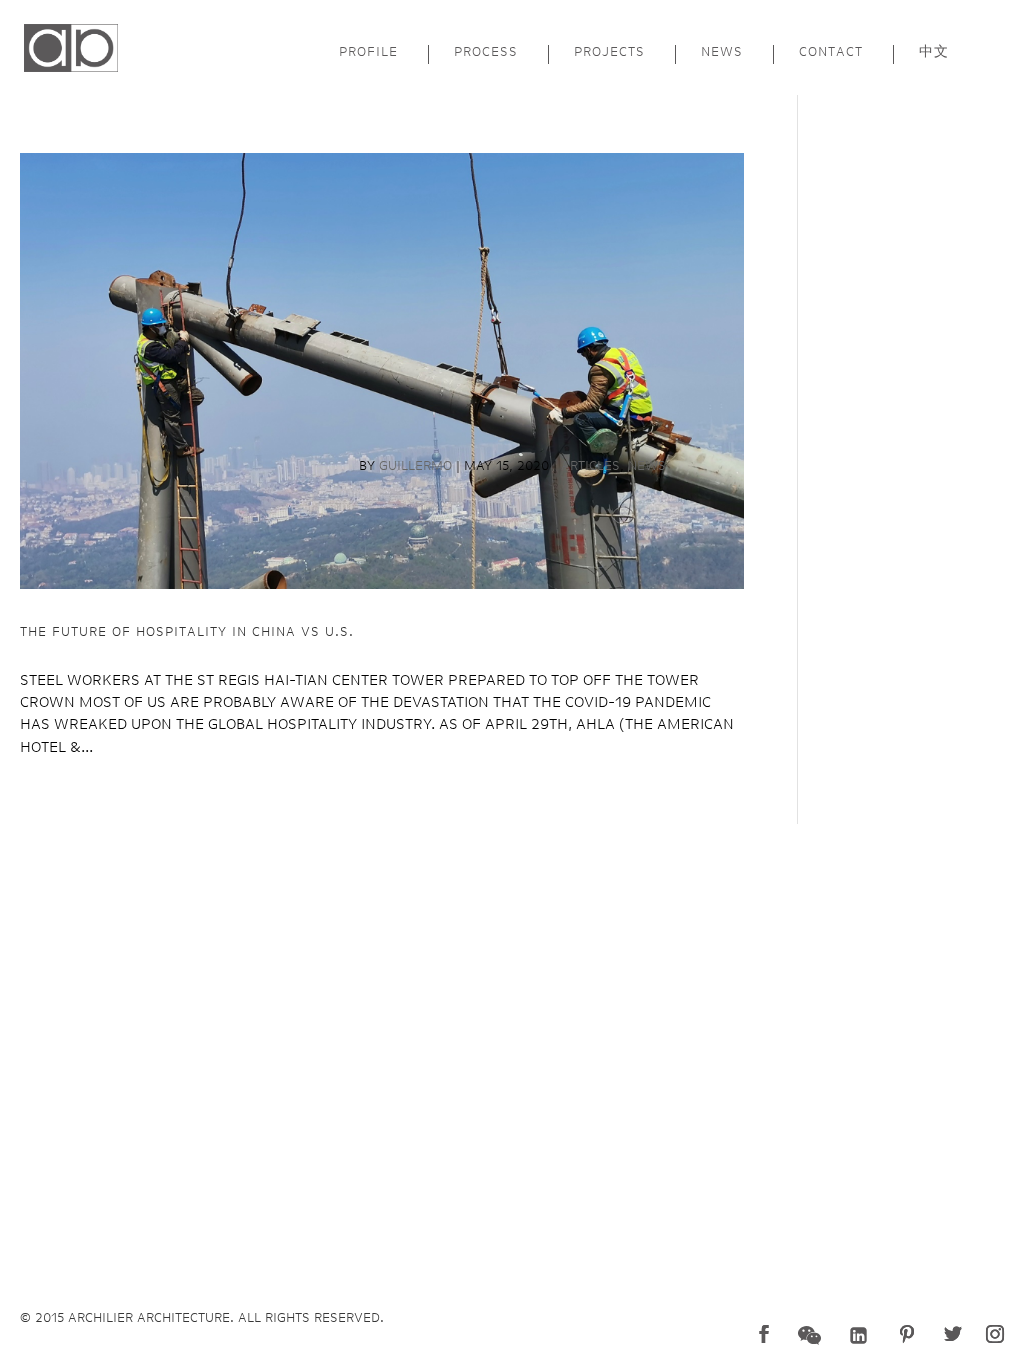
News (722, 52)
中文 (934, 52)
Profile (368, 52)
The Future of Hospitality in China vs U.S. (187, 632)
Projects (609, 52)
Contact (831, 52)
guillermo (415, 465)
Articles (590, 465)
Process (486, 52)
